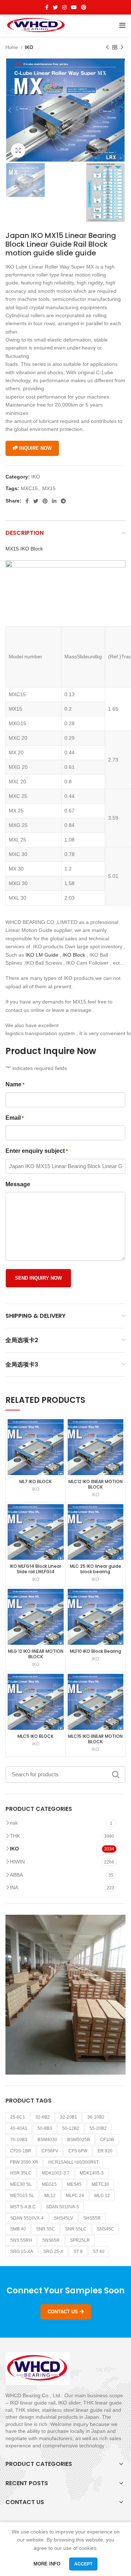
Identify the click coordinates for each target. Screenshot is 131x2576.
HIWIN (17, 1862)
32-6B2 (43, 2117)
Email (15, 1118)
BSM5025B (79, 2140)
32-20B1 (69, 2117)
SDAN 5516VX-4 (27, 2218)
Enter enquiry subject (37, 1151)
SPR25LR (80, 2240)
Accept (83, 2564)
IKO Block (74, 955)
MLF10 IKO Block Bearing (96, 1651)
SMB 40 (18, 2229)
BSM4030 (47, 2140)
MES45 (74, 2184)
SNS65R (51, 2240)
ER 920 (105, 2151)
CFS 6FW (78, 2151)
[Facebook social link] (47, 7)
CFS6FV (50, 2151)
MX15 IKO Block (24, 549)
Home (12, 47)
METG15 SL (22, 2196)
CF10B (107, 2140)
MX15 (49, 488)
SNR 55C (45, 2229)
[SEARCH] (116, 1774)
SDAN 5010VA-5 (62, 2207)
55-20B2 (98, 2128)
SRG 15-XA (22, 2252)
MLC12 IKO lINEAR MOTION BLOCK (96, 1484)
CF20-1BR (21, 2151)
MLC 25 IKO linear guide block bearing (96, 1569)
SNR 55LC (76, 2229)
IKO (29, 47)
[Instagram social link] (64, 7)
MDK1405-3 (92, 2173)
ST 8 (78, 2252)
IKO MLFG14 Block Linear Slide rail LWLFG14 (35, 1569)
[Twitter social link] (55, 7)
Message (18, 1184)
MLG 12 (102, 2196)
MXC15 (29, 488)
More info (47, 2564)
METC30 (100, 2184)
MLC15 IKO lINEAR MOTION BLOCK (95, 1739)
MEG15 (49, 2184)
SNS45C (106, 2229)
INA (14, 1887)
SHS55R (92, 2218)
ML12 (50, 2196)
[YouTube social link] (74, 7)
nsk (14, 1823)
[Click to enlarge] (18, 150)
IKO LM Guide (42, 955)
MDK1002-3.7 (56, 2173)
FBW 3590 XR (24, 2162)
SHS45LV (63, 2218)
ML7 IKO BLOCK (35, 1481)
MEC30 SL (21, 2184)
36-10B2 (96, 2117)
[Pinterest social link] (84, 7)
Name (15, 1084)
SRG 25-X (53, 2252)
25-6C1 (18, 2117)
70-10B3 (19, 2140)
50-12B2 (71, 2128)
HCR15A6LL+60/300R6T (74, 2162)
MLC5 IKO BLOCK (35, 1736)
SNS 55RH (21, 2240)
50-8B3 (45, 2128)
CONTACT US (63, 2312)
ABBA (16, 1875)
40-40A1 (19, 2128)
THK (15, 1836)
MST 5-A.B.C (23, 2207)
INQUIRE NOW (35, 448)
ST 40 (99, 2252)
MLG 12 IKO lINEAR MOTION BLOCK (36, 1654)
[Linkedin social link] (54, 501)
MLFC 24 (75, 2196)
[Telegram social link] (63, 501)
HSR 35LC (21, 2173)
